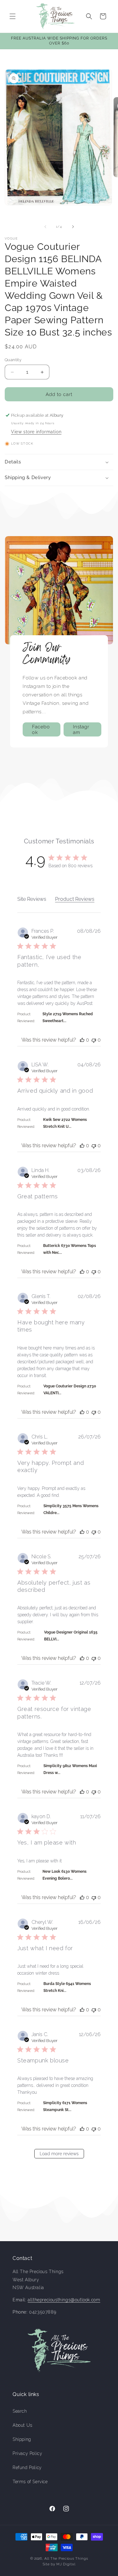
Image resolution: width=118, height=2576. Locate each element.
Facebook (41, 729)
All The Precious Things (66, 2559)
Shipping (22, 2439)
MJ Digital (66, 2564)
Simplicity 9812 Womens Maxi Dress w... (70, 1769)
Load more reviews (59, 2154)
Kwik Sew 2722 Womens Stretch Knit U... (65, 1123)
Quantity (13, 360)
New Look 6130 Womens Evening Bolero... (65, 1875)
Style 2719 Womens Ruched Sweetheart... (68, 1017)
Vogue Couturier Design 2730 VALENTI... (70, 1390)
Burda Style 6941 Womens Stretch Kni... (67, 1987)
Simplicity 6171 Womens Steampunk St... (65, 2106)
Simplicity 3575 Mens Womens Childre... (71, 1509)
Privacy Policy (27, 2453)
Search (20, 2411)
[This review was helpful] (82, 1040)
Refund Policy (27, 2468)
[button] (13, 16)
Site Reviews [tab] (32, 899)
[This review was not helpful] (94, 1040)
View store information (36, 432)
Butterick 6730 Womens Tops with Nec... (70, 1249)
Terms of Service (30, 2482)
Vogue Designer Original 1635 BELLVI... (71, 1636)
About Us (22, 2425)
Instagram (81, 729)
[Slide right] (73, 227)
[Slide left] (45, 227)
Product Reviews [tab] (75, 899)
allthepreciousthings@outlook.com (64, 2300)
